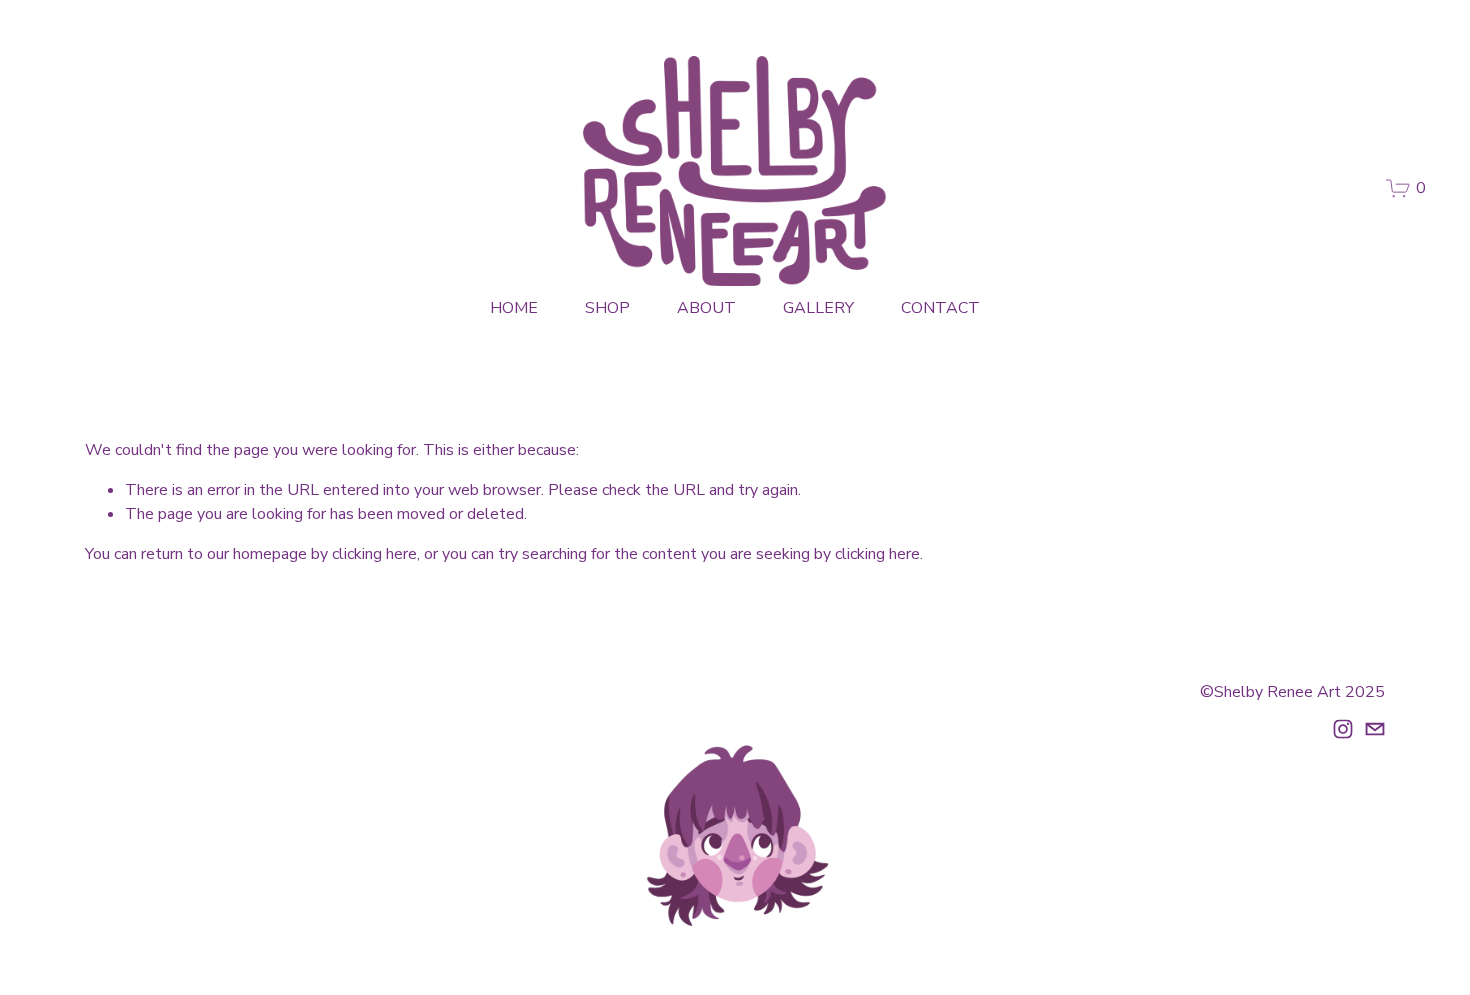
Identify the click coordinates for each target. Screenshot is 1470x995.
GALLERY (818, 308)
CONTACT (940, 308)
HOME (514, 308)
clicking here (374, 554)
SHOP (607, 308)
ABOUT (706, 308)
